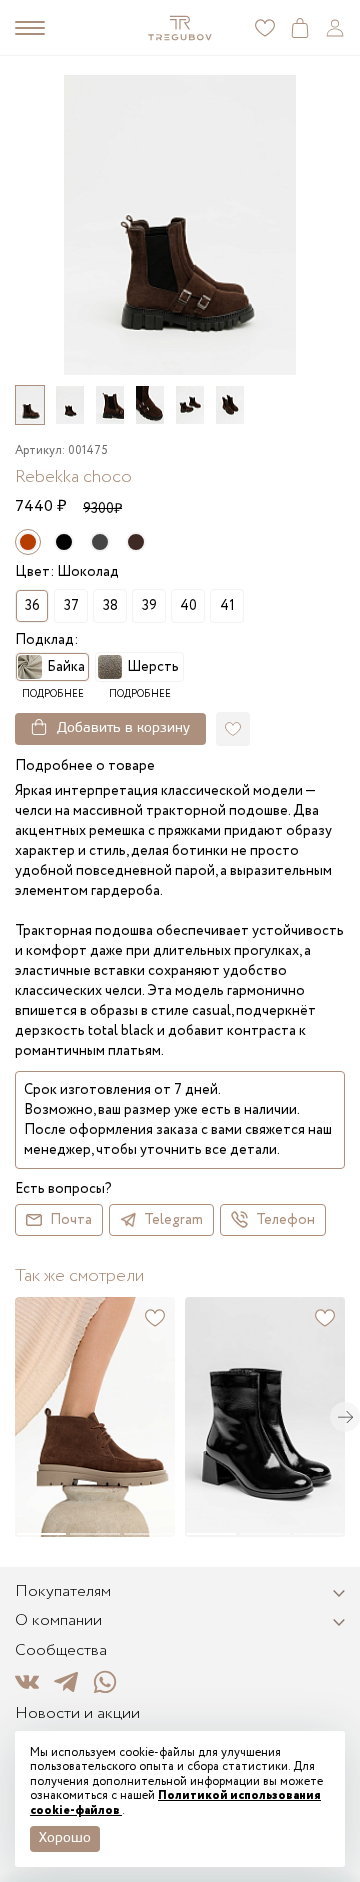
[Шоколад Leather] (136, 542)
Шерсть (153, 667)
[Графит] (100, 542)
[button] (345, 1417)
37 (71, 606)
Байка (66, 667)
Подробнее (53, 694)
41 (227, 606)
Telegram (173, 1220)
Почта (71, 1220)
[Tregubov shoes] (179, 28)
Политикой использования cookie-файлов (175, 1802)
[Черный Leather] (64, 542)
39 (149, 606)
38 (110, 606)
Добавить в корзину (123, 728)
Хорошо (65, 1838)
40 (188, 606)
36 (32, 606)
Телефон (285, 1220)
